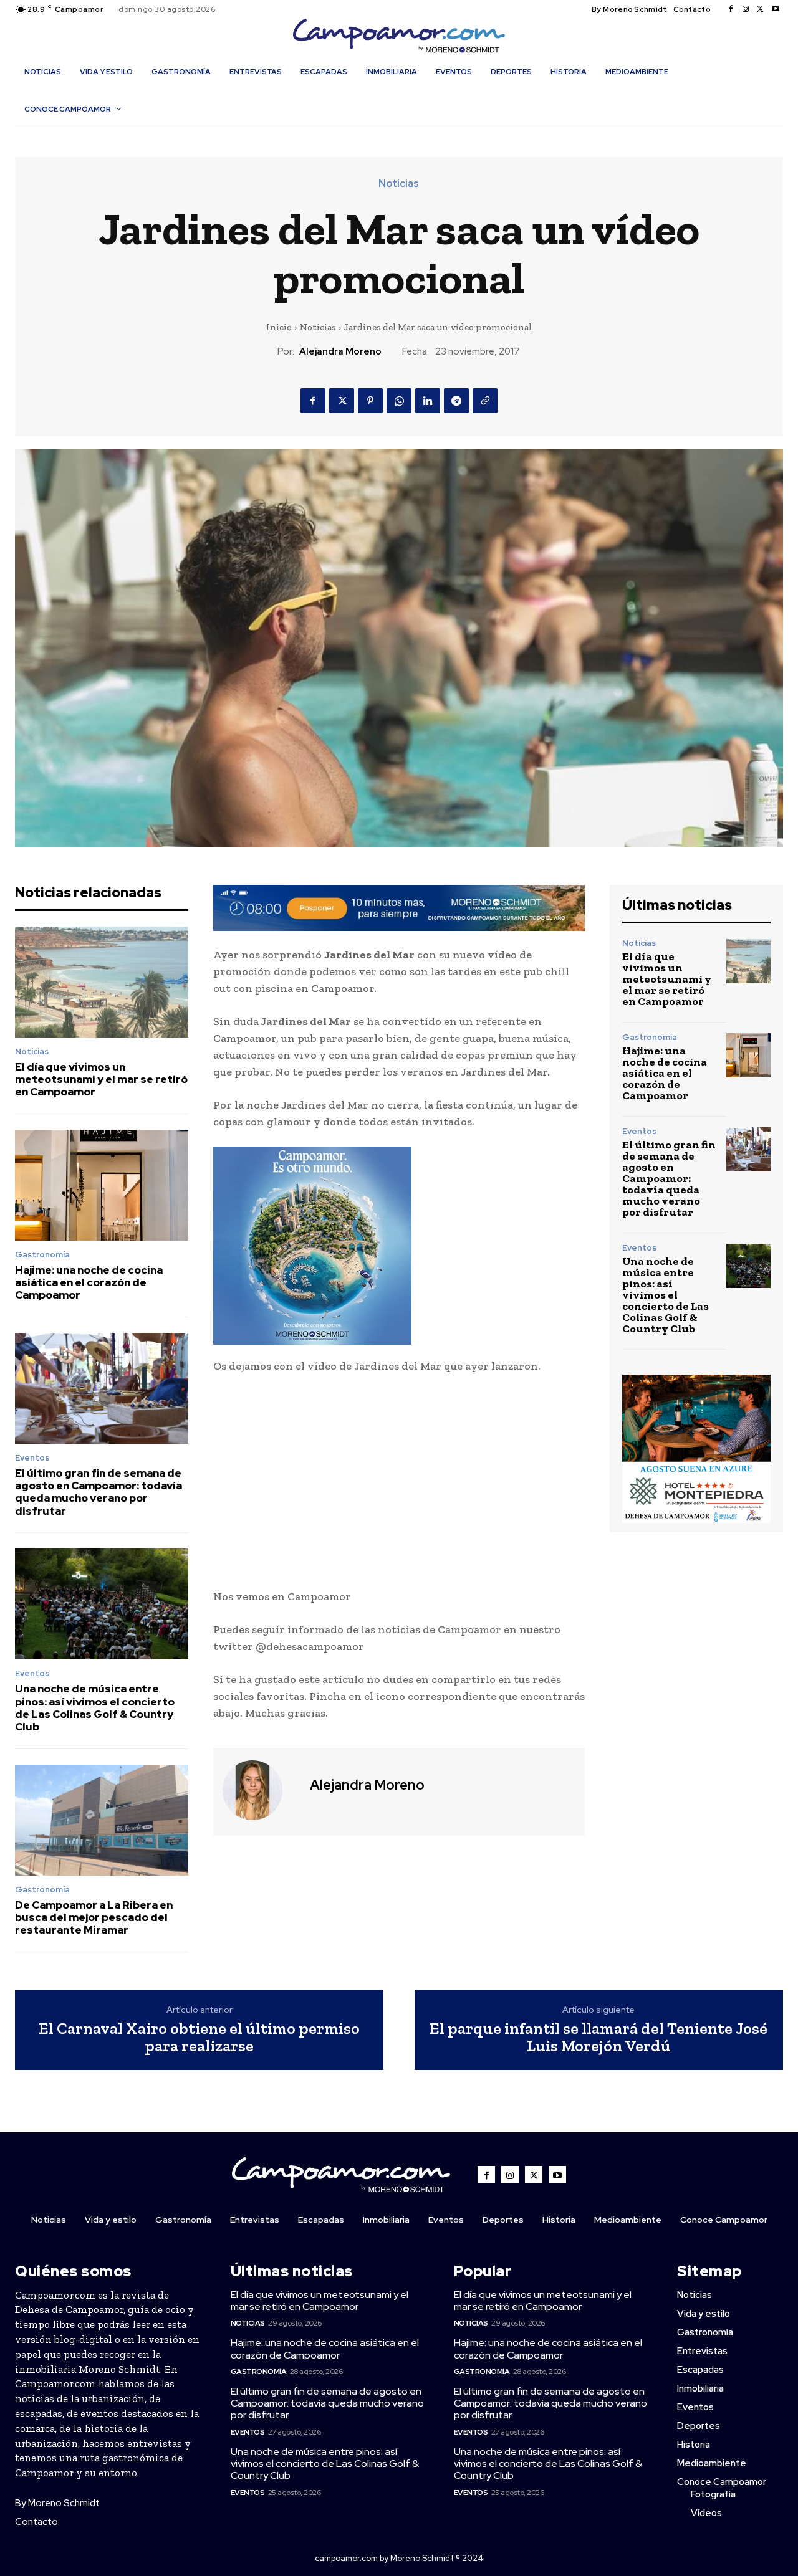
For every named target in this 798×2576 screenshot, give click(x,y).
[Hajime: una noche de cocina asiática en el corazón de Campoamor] (102, 1185)
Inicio (279, 327)
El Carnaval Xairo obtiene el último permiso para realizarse (199, 2037)
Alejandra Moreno (340, 351)
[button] (405, 136)
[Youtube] (776, 9)
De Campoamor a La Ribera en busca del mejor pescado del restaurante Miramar (94, 1918)
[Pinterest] (370, 401)
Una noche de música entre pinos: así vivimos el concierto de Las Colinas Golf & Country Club (95, 1708)
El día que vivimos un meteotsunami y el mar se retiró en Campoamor (101, 1080)
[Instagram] (746, 9)
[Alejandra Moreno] (260, 1790)
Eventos (32, 1458)
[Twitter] (761, 9)
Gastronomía (42, 1255)
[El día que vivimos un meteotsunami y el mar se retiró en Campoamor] (102, 982)
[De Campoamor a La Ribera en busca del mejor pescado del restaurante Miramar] (102, 1820)
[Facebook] (731, 9)
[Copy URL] (485, 401)
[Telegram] (456, 401)
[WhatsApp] (399, 401)
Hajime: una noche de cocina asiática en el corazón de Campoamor (89, 1283)
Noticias (399, 184)
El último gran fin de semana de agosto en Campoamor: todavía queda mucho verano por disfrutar (99, 1492)
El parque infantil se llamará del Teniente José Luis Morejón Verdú (598, 2037)
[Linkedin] (428, 401)
